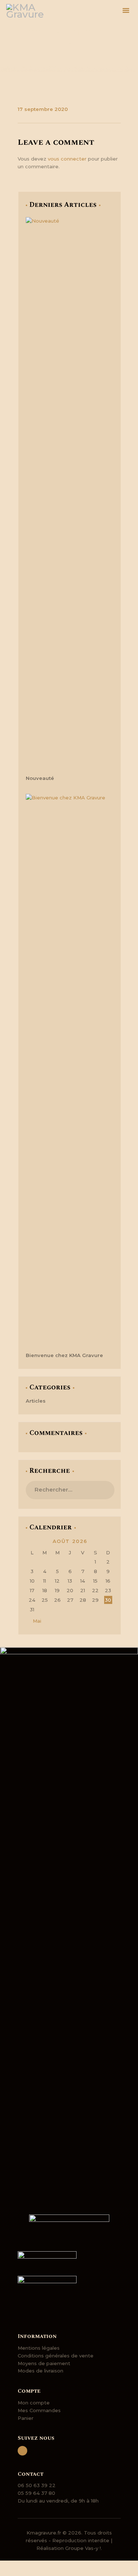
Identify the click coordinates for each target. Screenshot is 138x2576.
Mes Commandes (39, 2410)
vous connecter (67, 159)
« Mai (35, 1621)
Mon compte (34, 2403)
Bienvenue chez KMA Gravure (64, 1355)
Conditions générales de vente (56, 2356)
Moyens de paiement (44, 2363)
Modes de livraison (40, 2371)
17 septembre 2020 (43, 109)
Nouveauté (40, 778)
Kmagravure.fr (44, 2533)
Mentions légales (39, 2348)
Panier (26, 2418)
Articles (36, 1401)
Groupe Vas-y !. (84, 2548)
